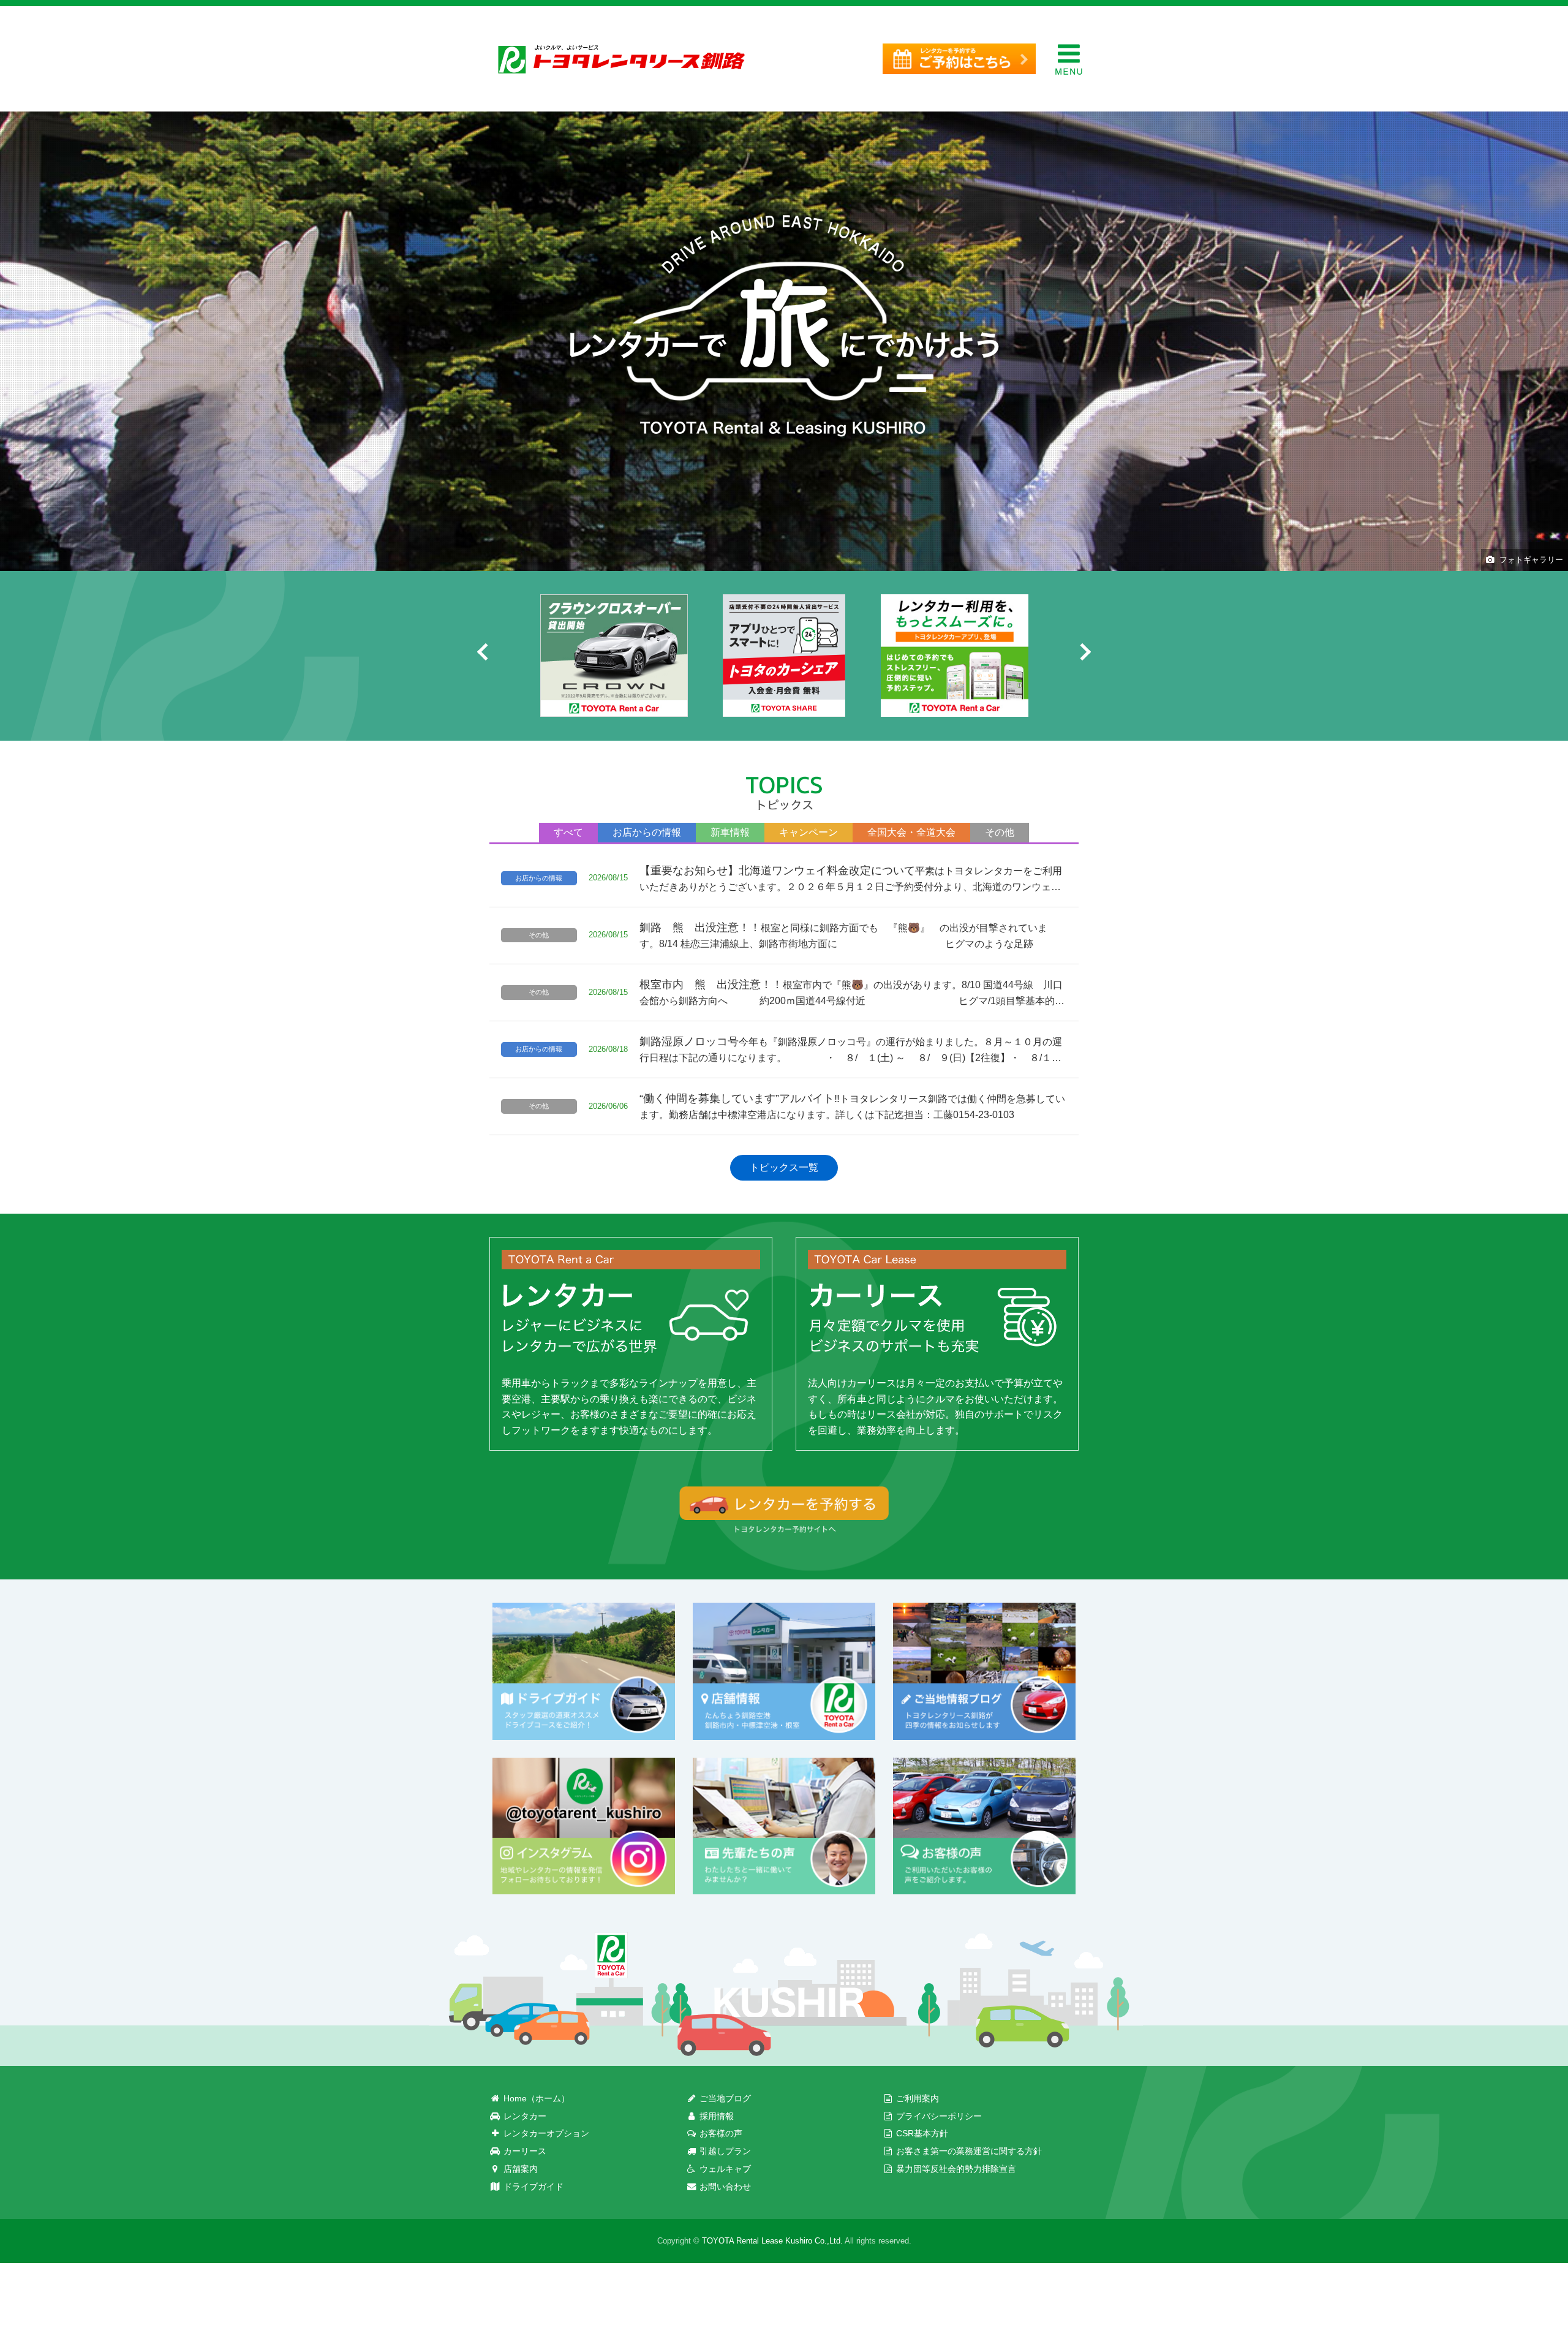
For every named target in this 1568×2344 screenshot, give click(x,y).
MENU (1069, 59)
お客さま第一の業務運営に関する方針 (968, 2151)
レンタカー (524, 2116)
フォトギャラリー (1531, 560)
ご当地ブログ (724, 2098)
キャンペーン (809, 832)
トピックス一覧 (784, 1167)
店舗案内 (519, 2169)
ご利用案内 (916, 2098)
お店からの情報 (647, 832)
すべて (568, 832)
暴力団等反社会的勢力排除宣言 (955, 2169)
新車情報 (730, 832)
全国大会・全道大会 (911, 832)
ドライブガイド (532, 2187)
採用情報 (715, 2116)
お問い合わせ (724, 2187)
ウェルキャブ (724, 2169)
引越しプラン (724, 2151)
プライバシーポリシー (938, 2116)
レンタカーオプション (545, 2133)
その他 (1000, 832)
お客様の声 (720, 2133)
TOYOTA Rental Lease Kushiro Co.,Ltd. (772, 2241)
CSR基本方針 (921, 2133)
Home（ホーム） (535, 2098)
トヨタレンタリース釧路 (622, 59)
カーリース (524, 2151)
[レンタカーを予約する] (959, 59)
